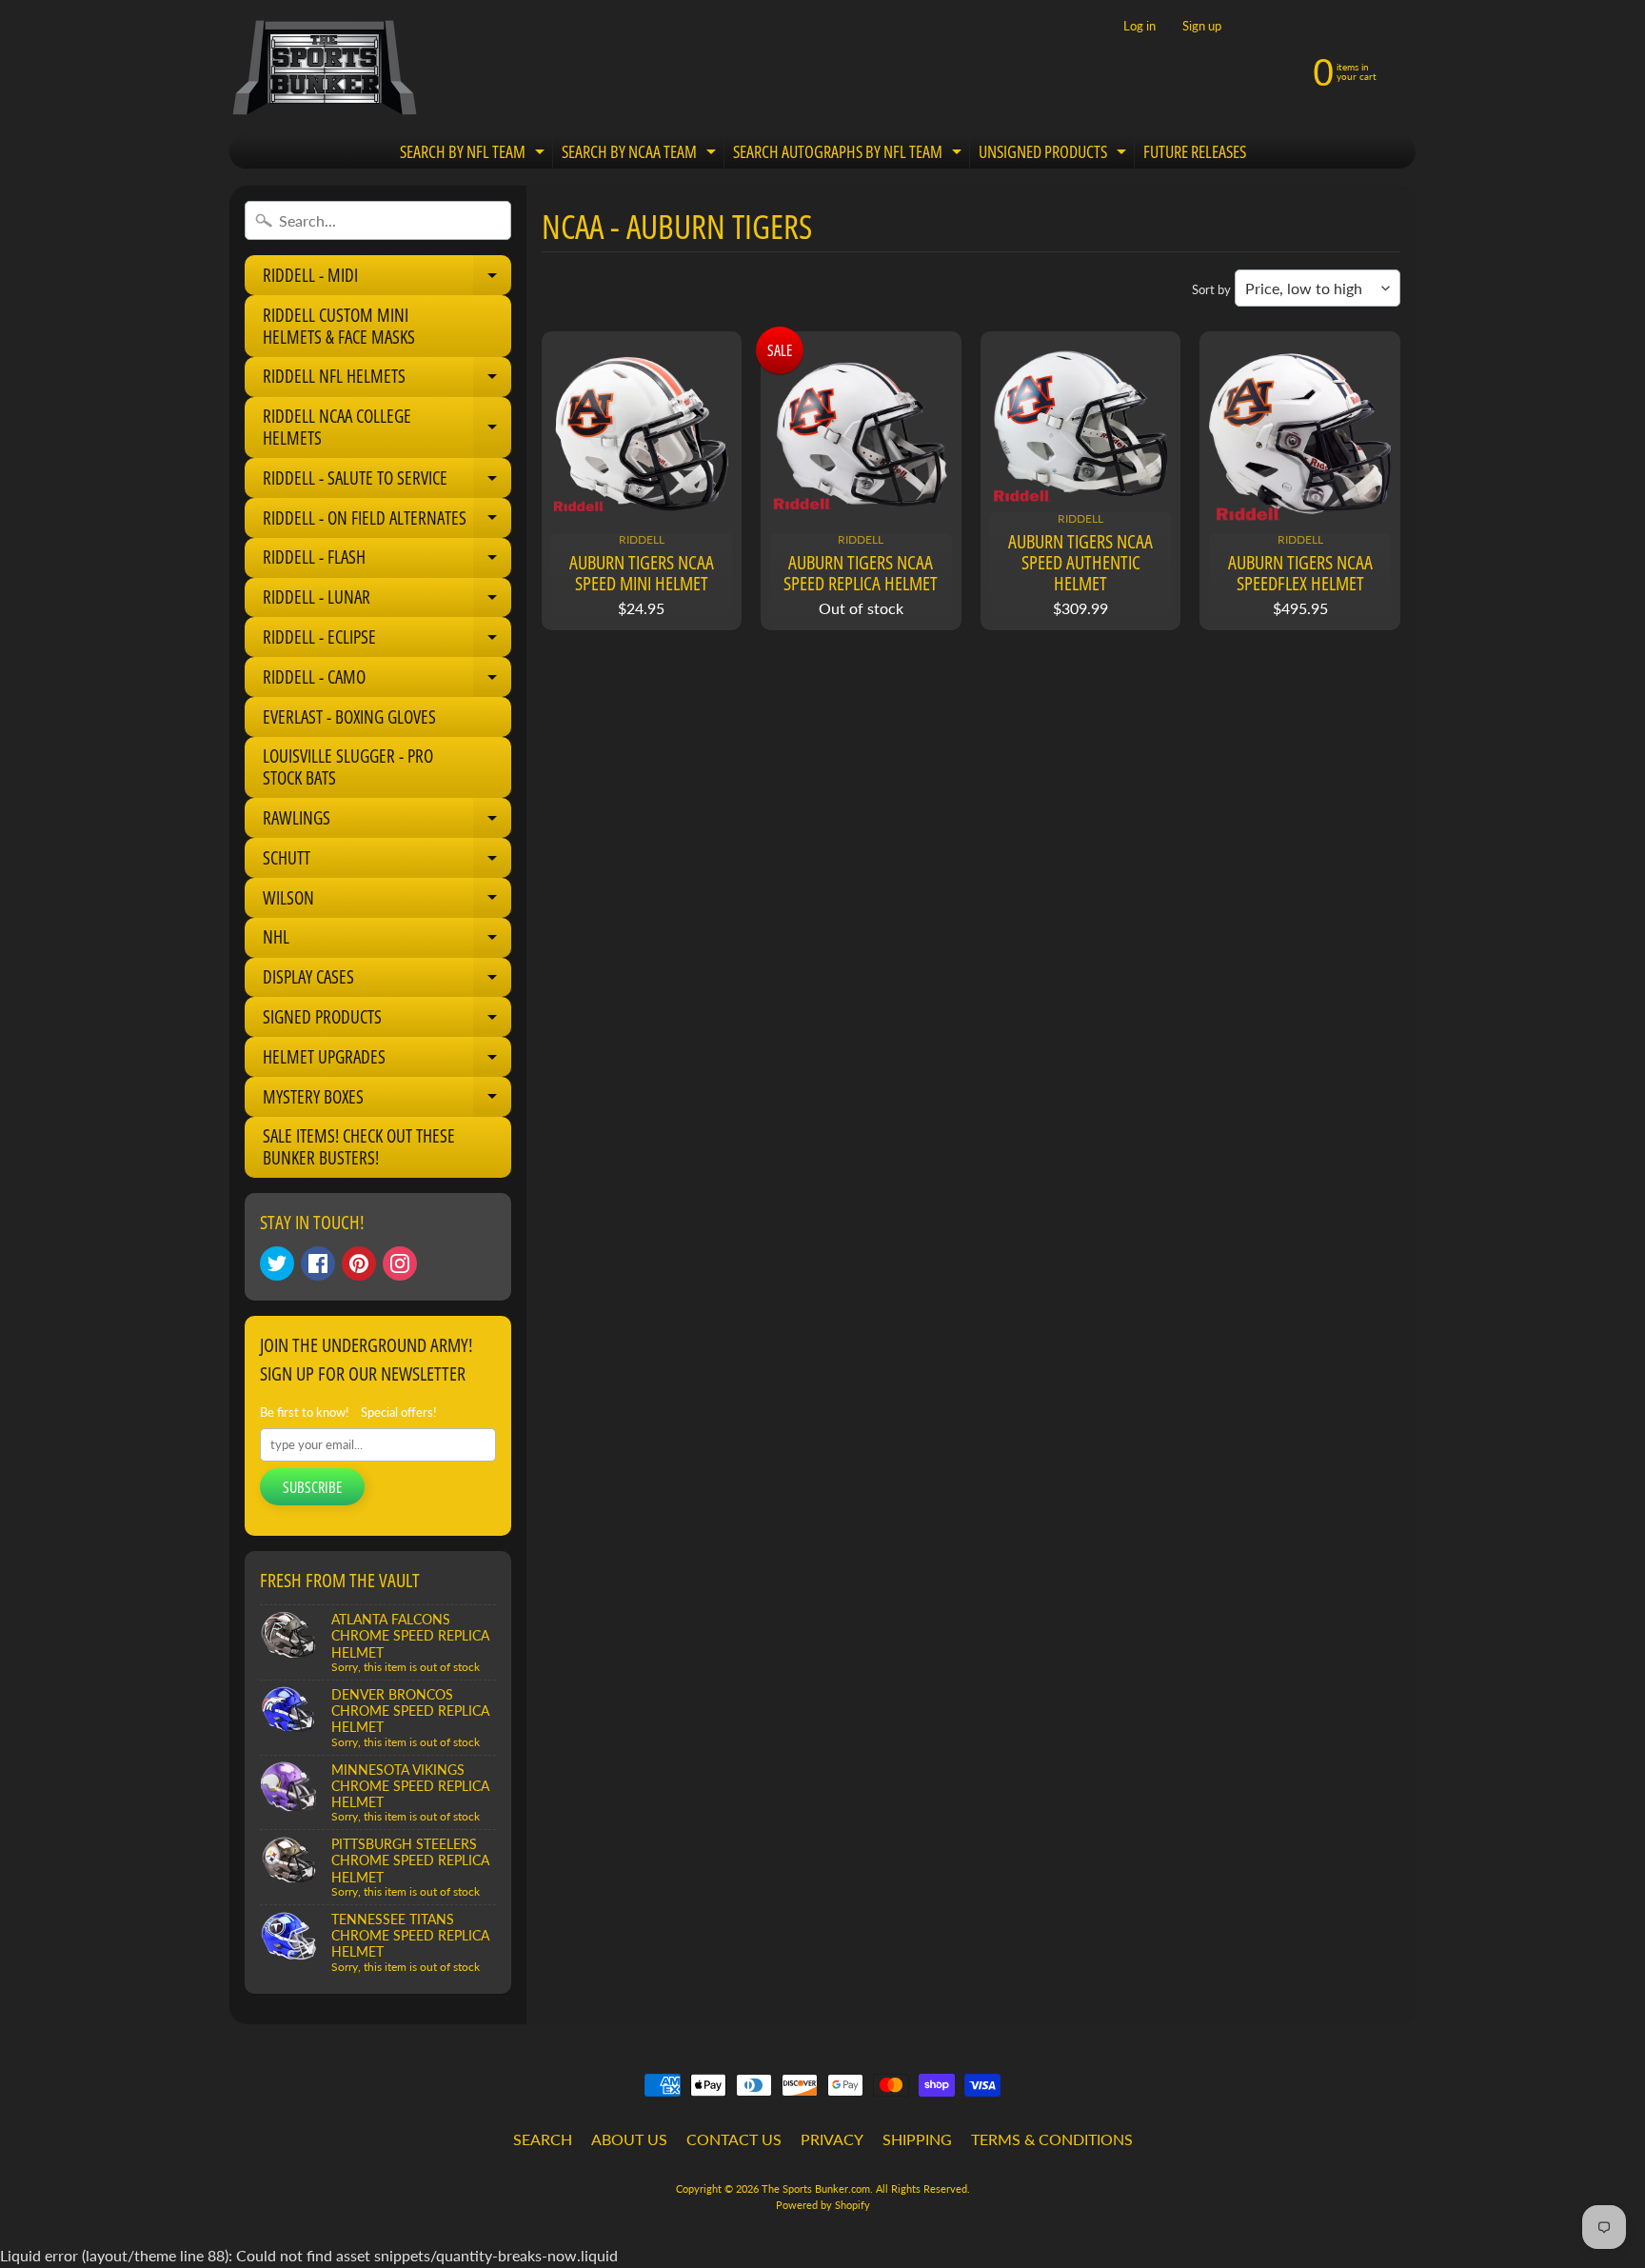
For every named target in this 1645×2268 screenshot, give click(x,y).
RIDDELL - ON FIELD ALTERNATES (387, 522)
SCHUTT (387, 862)
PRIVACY (832, 2139)
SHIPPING (917, 2139)
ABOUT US (629, 2139)
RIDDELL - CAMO (387, 681)
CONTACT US (734, 2139)
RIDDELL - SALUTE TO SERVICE (387, 482)
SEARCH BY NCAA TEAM (641, 155)
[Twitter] (277, 1263)
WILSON (387, 902)
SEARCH (543, 2139)
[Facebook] (318, 1263)
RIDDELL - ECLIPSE (387, 641)
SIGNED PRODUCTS (387, 1021)
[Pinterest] (359, 1263)
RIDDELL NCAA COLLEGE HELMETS (387, 428)
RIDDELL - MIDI (387, 279)
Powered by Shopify (823, 2205)
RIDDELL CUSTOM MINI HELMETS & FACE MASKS (339, 326)
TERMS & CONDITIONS (1052, 2139)
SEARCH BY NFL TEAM (475, 155)
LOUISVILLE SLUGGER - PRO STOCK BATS (348, 767)
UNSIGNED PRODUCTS (1055, 155)
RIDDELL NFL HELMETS (387, 380)
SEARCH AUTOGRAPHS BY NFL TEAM (850, 155)
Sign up (1202, 26)
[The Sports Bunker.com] (324, 67)
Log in (1140, 26)
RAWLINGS (387, 822)
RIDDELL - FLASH (387, 561)
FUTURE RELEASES (1195, 151)
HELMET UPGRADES (387, 1061)
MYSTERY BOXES (387, 1101)
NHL (387, 941)
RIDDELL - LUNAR (387, 601)
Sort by (1211, 289)
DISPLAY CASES (387, 981)
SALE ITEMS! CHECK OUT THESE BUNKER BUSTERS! (359, 1147)
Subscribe (312, 1487)
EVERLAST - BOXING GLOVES (349, 717)
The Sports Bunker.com (816, 2188)
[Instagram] (400, 1263)
